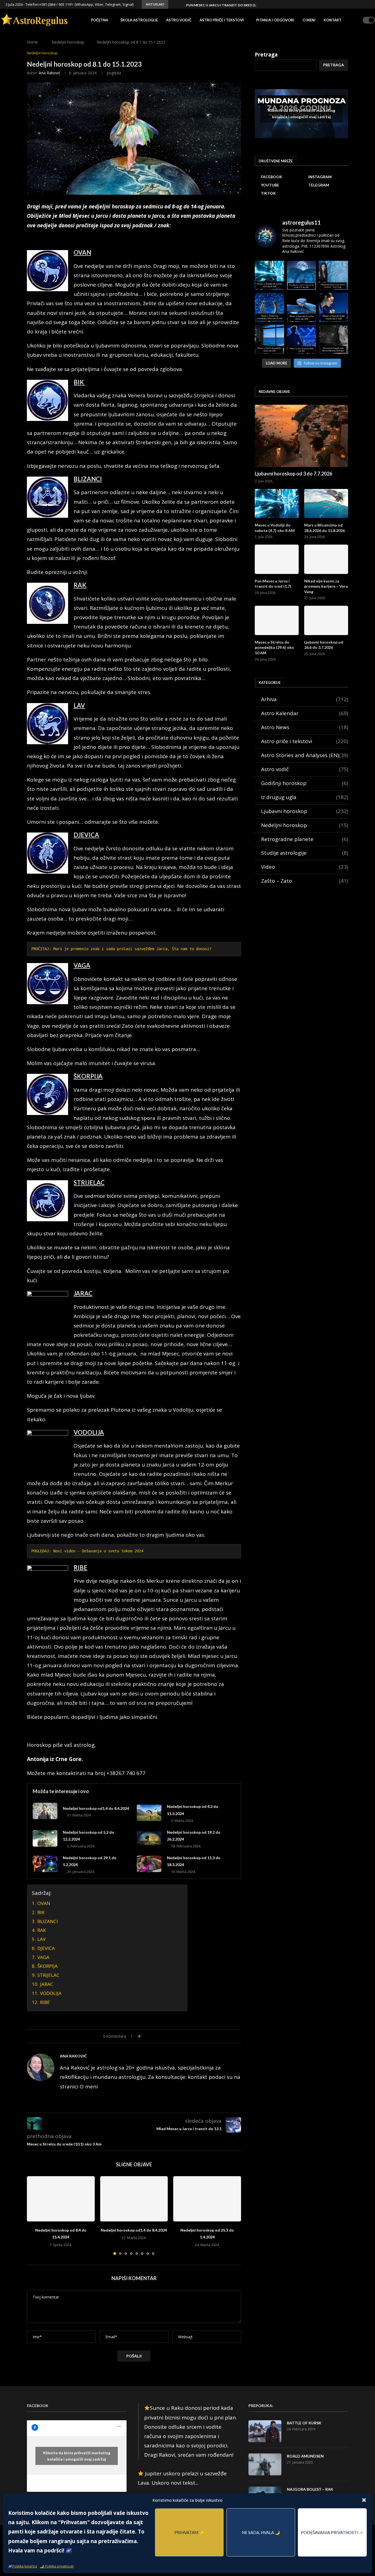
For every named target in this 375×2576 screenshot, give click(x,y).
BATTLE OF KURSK (304, 2423)
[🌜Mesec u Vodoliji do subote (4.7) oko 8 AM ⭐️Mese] (269, 275)
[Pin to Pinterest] (162, 2036)
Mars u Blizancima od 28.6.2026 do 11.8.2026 (324, 528)
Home (32, 42)
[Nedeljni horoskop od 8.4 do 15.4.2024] (61, 2199)
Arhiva (305, 699)
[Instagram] (349, 4)
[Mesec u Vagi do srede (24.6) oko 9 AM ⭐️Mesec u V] (333, 307)
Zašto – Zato (305, 881)
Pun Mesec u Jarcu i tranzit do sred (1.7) (273, 584)
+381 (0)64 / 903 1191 (56, 4)
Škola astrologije (139, 20)
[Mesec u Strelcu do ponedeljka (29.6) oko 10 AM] (277, 620)
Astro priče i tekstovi (222, 20)
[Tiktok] (368, 4)
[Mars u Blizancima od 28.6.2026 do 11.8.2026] (326, 504)
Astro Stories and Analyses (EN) (305, 755)
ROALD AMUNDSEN (305, 2456)
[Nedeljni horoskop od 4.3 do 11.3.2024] (149, 1813)
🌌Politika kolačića (23, 2566)
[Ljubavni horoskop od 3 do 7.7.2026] (301, 436)
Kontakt (333, 20)
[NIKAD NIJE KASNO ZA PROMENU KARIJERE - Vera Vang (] (333, 275)
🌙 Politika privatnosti (57, 2566)
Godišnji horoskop (305, 783)
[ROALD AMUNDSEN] (265, 2464)
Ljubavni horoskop (305, 811)
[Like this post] (143, 2036)
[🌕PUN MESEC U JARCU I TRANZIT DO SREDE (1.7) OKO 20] (302, 275)
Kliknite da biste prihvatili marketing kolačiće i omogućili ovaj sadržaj (302, 114)
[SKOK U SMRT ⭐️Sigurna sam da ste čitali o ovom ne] (333, 339)
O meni (309, 20)
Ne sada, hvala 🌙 (261, 2532)
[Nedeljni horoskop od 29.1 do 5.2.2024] (45, 1864)
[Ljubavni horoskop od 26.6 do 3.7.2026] (326, 620)
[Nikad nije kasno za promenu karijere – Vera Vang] (326, 559)
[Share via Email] (167, 2036)
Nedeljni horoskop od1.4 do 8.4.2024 (96, 1808)
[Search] (357, 20)
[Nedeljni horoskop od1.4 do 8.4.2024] (45, 1811)
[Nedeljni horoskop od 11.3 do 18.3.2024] (149, 1864)
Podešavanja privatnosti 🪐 (332, 2532)
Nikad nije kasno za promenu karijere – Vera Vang (232, 5)
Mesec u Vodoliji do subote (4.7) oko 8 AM (275, 528)
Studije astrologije (305, 853)
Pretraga (266, 55)
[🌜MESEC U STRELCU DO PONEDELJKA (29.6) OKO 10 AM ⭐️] (269, 307)
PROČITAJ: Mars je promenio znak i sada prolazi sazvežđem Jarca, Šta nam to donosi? (121, 949)
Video (305, 867)
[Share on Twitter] (156, 2036)
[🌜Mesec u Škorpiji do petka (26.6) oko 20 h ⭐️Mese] (302, 307)
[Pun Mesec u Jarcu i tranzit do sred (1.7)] (277, 559)
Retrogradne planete (305, 839)
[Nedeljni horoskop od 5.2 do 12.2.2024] (45, 1838)
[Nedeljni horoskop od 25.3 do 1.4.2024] (207, 2199)
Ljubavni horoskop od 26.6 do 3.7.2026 (324, 645)
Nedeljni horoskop (68, 42)
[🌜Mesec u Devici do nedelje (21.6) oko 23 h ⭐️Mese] (269, 339)
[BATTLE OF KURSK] (265, 2431)
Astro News (305, 727)
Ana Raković (50, 73)
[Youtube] (356, 4)
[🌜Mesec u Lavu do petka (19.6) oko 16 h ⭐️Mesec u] (302, 339)
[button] (364, 2500)
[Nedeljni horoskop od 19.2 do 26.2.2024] (149, 1838)
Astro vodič (179, 20)
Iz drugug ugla (305, 797)
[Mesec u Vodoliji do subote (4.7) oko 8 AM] (277, 504)
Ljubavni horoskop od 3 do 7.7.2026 (293, 474)
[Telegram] (362, 4)
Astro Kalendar (305, 713)
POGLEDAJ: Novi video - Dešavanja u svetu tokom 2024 (87, 1551)
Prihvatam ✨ (189, 2532)
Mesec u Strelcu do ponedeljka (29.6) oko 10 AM (274, 647)
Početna (100, 20)
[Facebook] (343, 4)
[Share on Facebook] (150, 2036)
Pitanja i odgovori (275, 20)
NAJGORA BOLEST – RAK (310, 2489)
